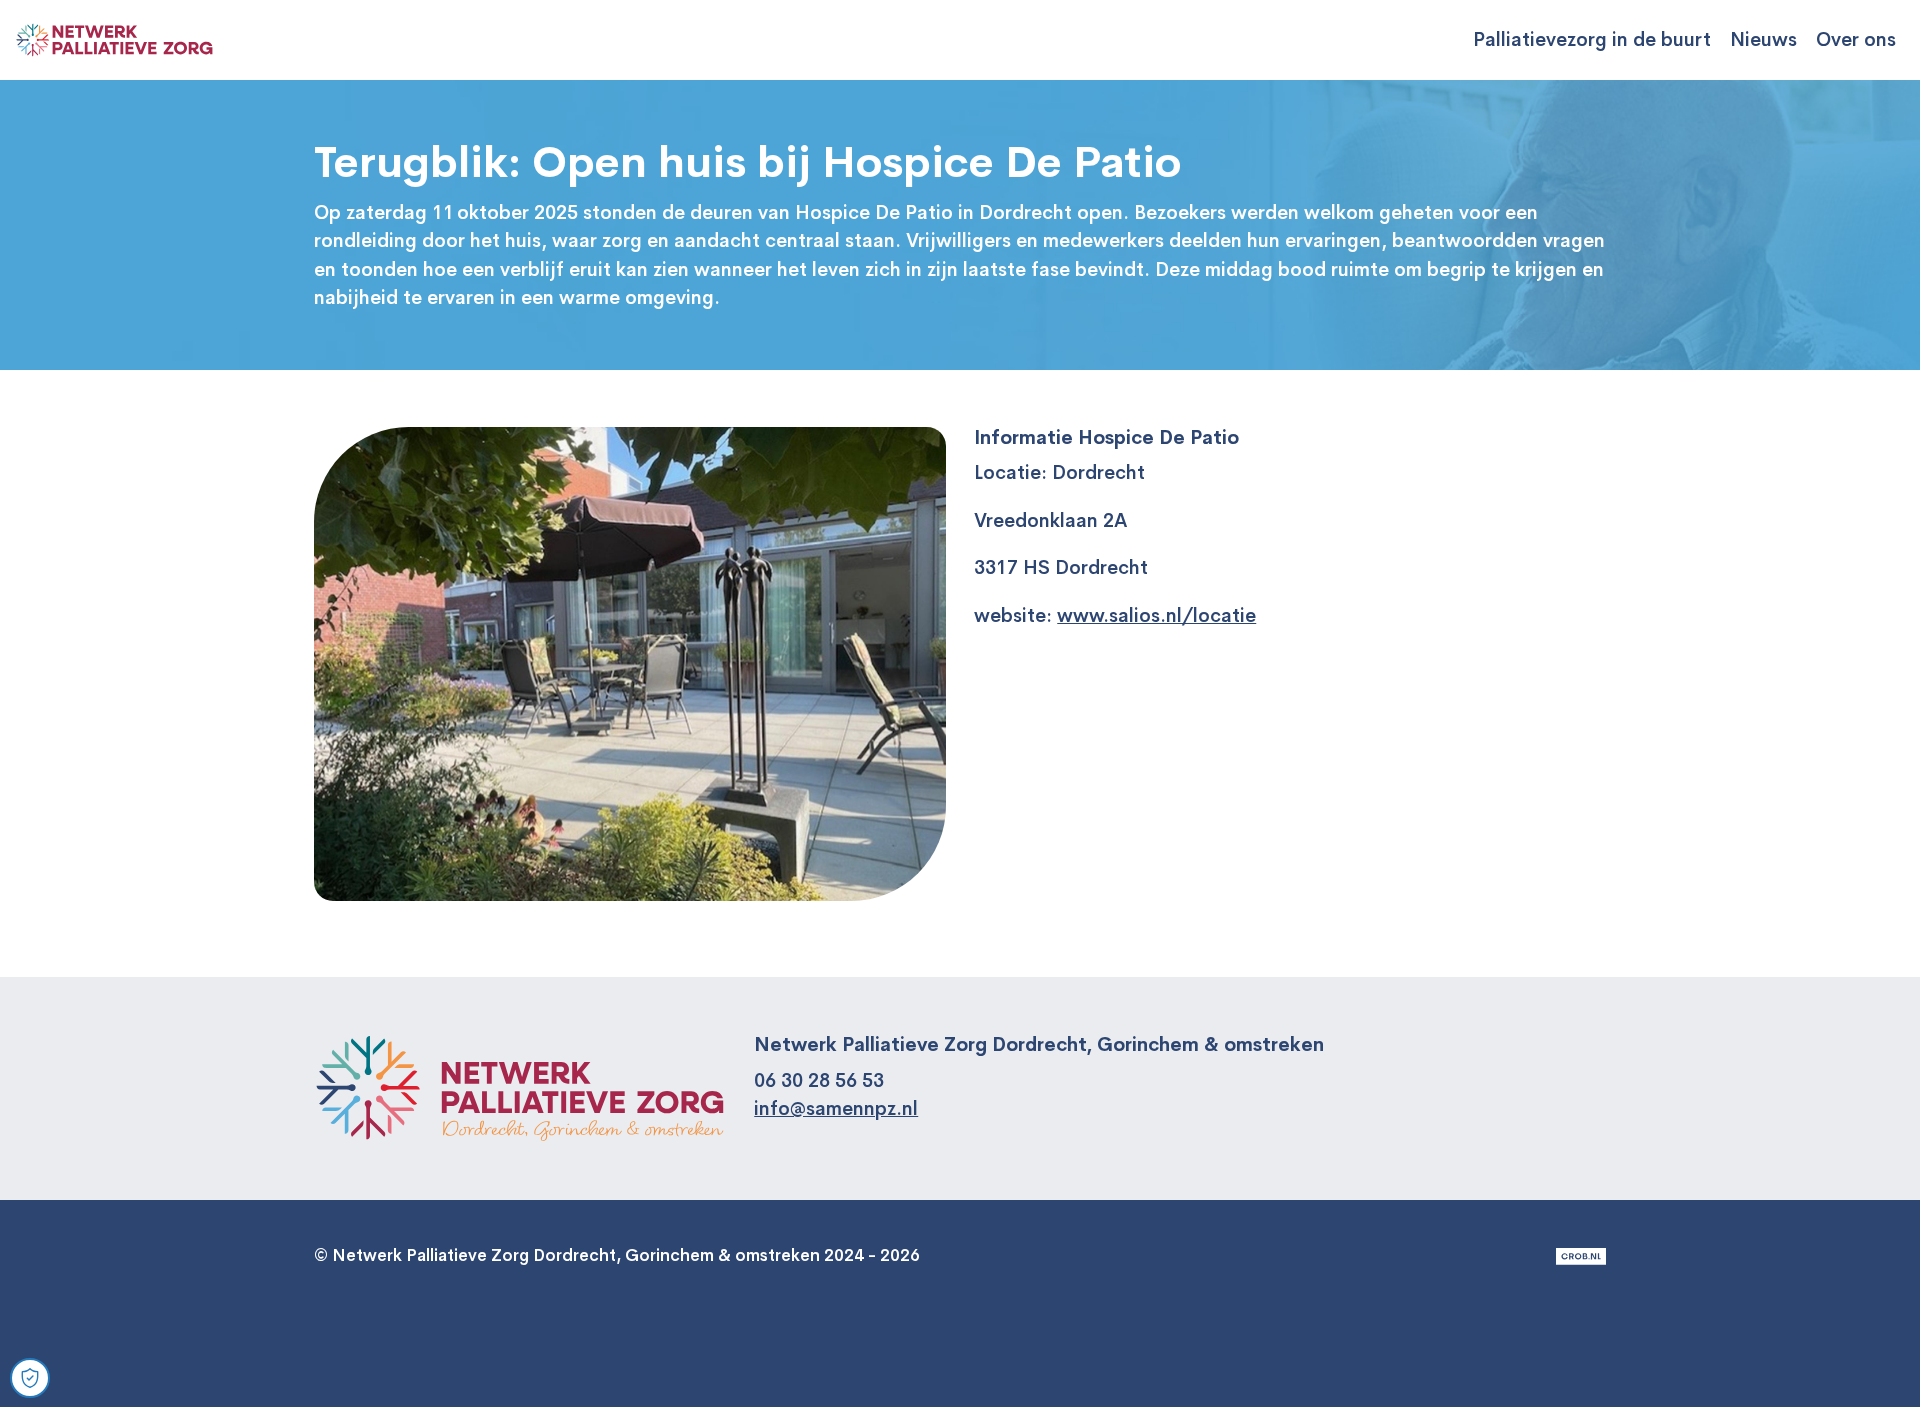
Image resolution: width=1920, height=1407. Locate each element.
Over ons (1856, 40)
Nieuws (1763, 40)
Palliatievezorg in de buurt (1592, 40)
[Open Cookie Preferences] (30, 1378)
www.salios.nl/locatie (1156, 616)
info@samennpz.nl (836, 1109)
